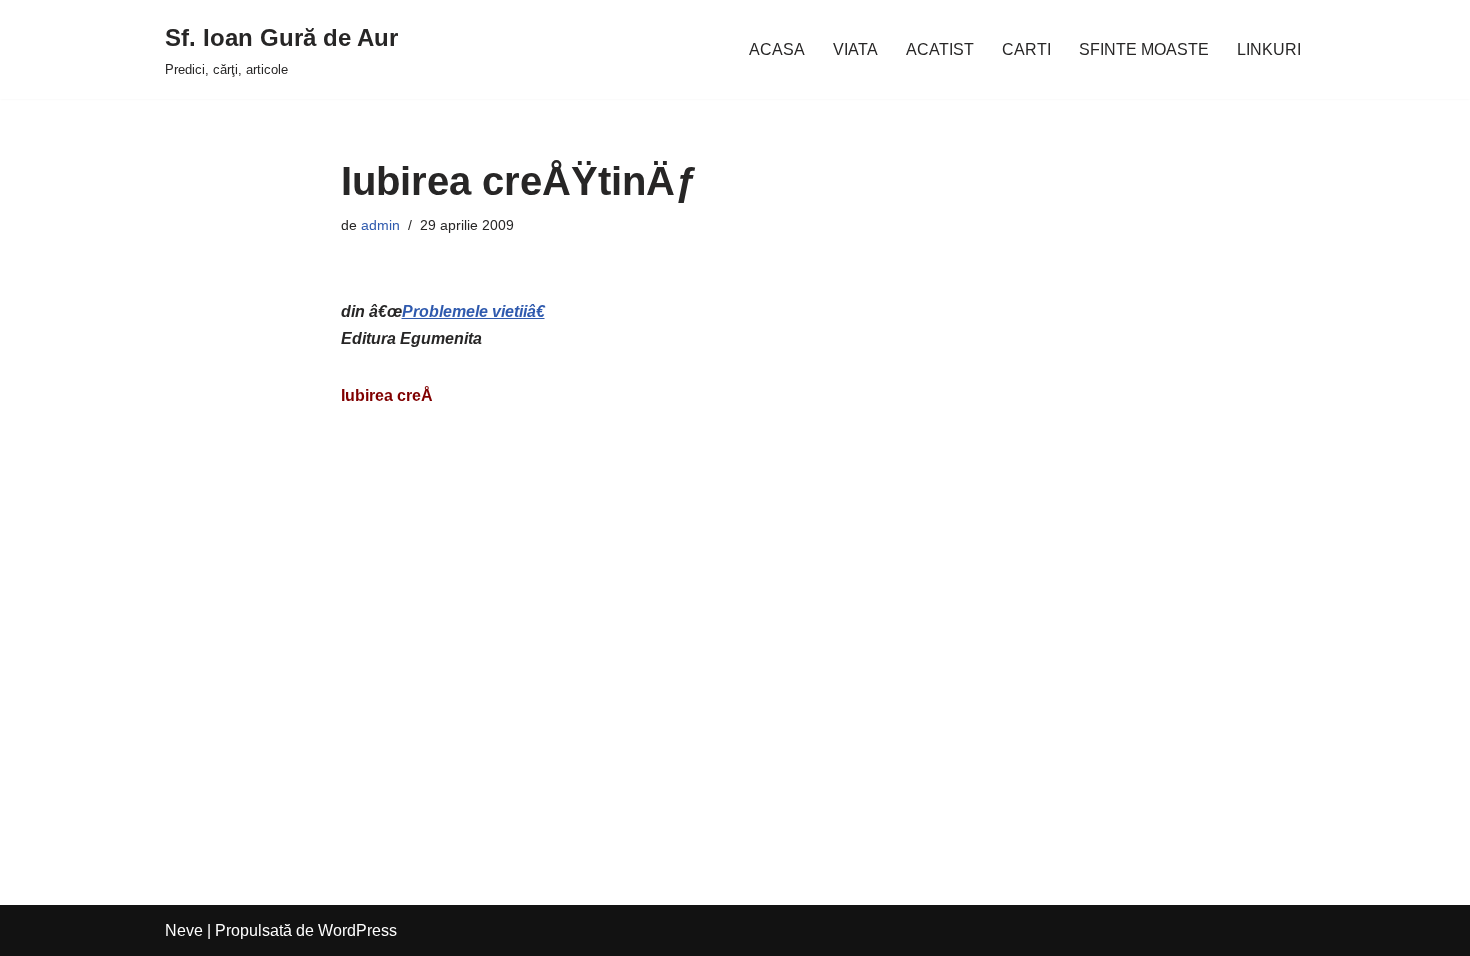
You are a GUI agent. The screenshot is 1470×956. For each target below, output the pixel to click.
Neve (184, 930)
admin (380, 225)
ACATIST (940, 49)
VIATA (855, 49)
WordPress (357, 930)
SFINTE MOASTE (1144, 49)
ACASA (777, 49)
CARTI (1026, 49)
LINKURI (1269, 49)
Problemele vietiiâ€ (473, 311)
